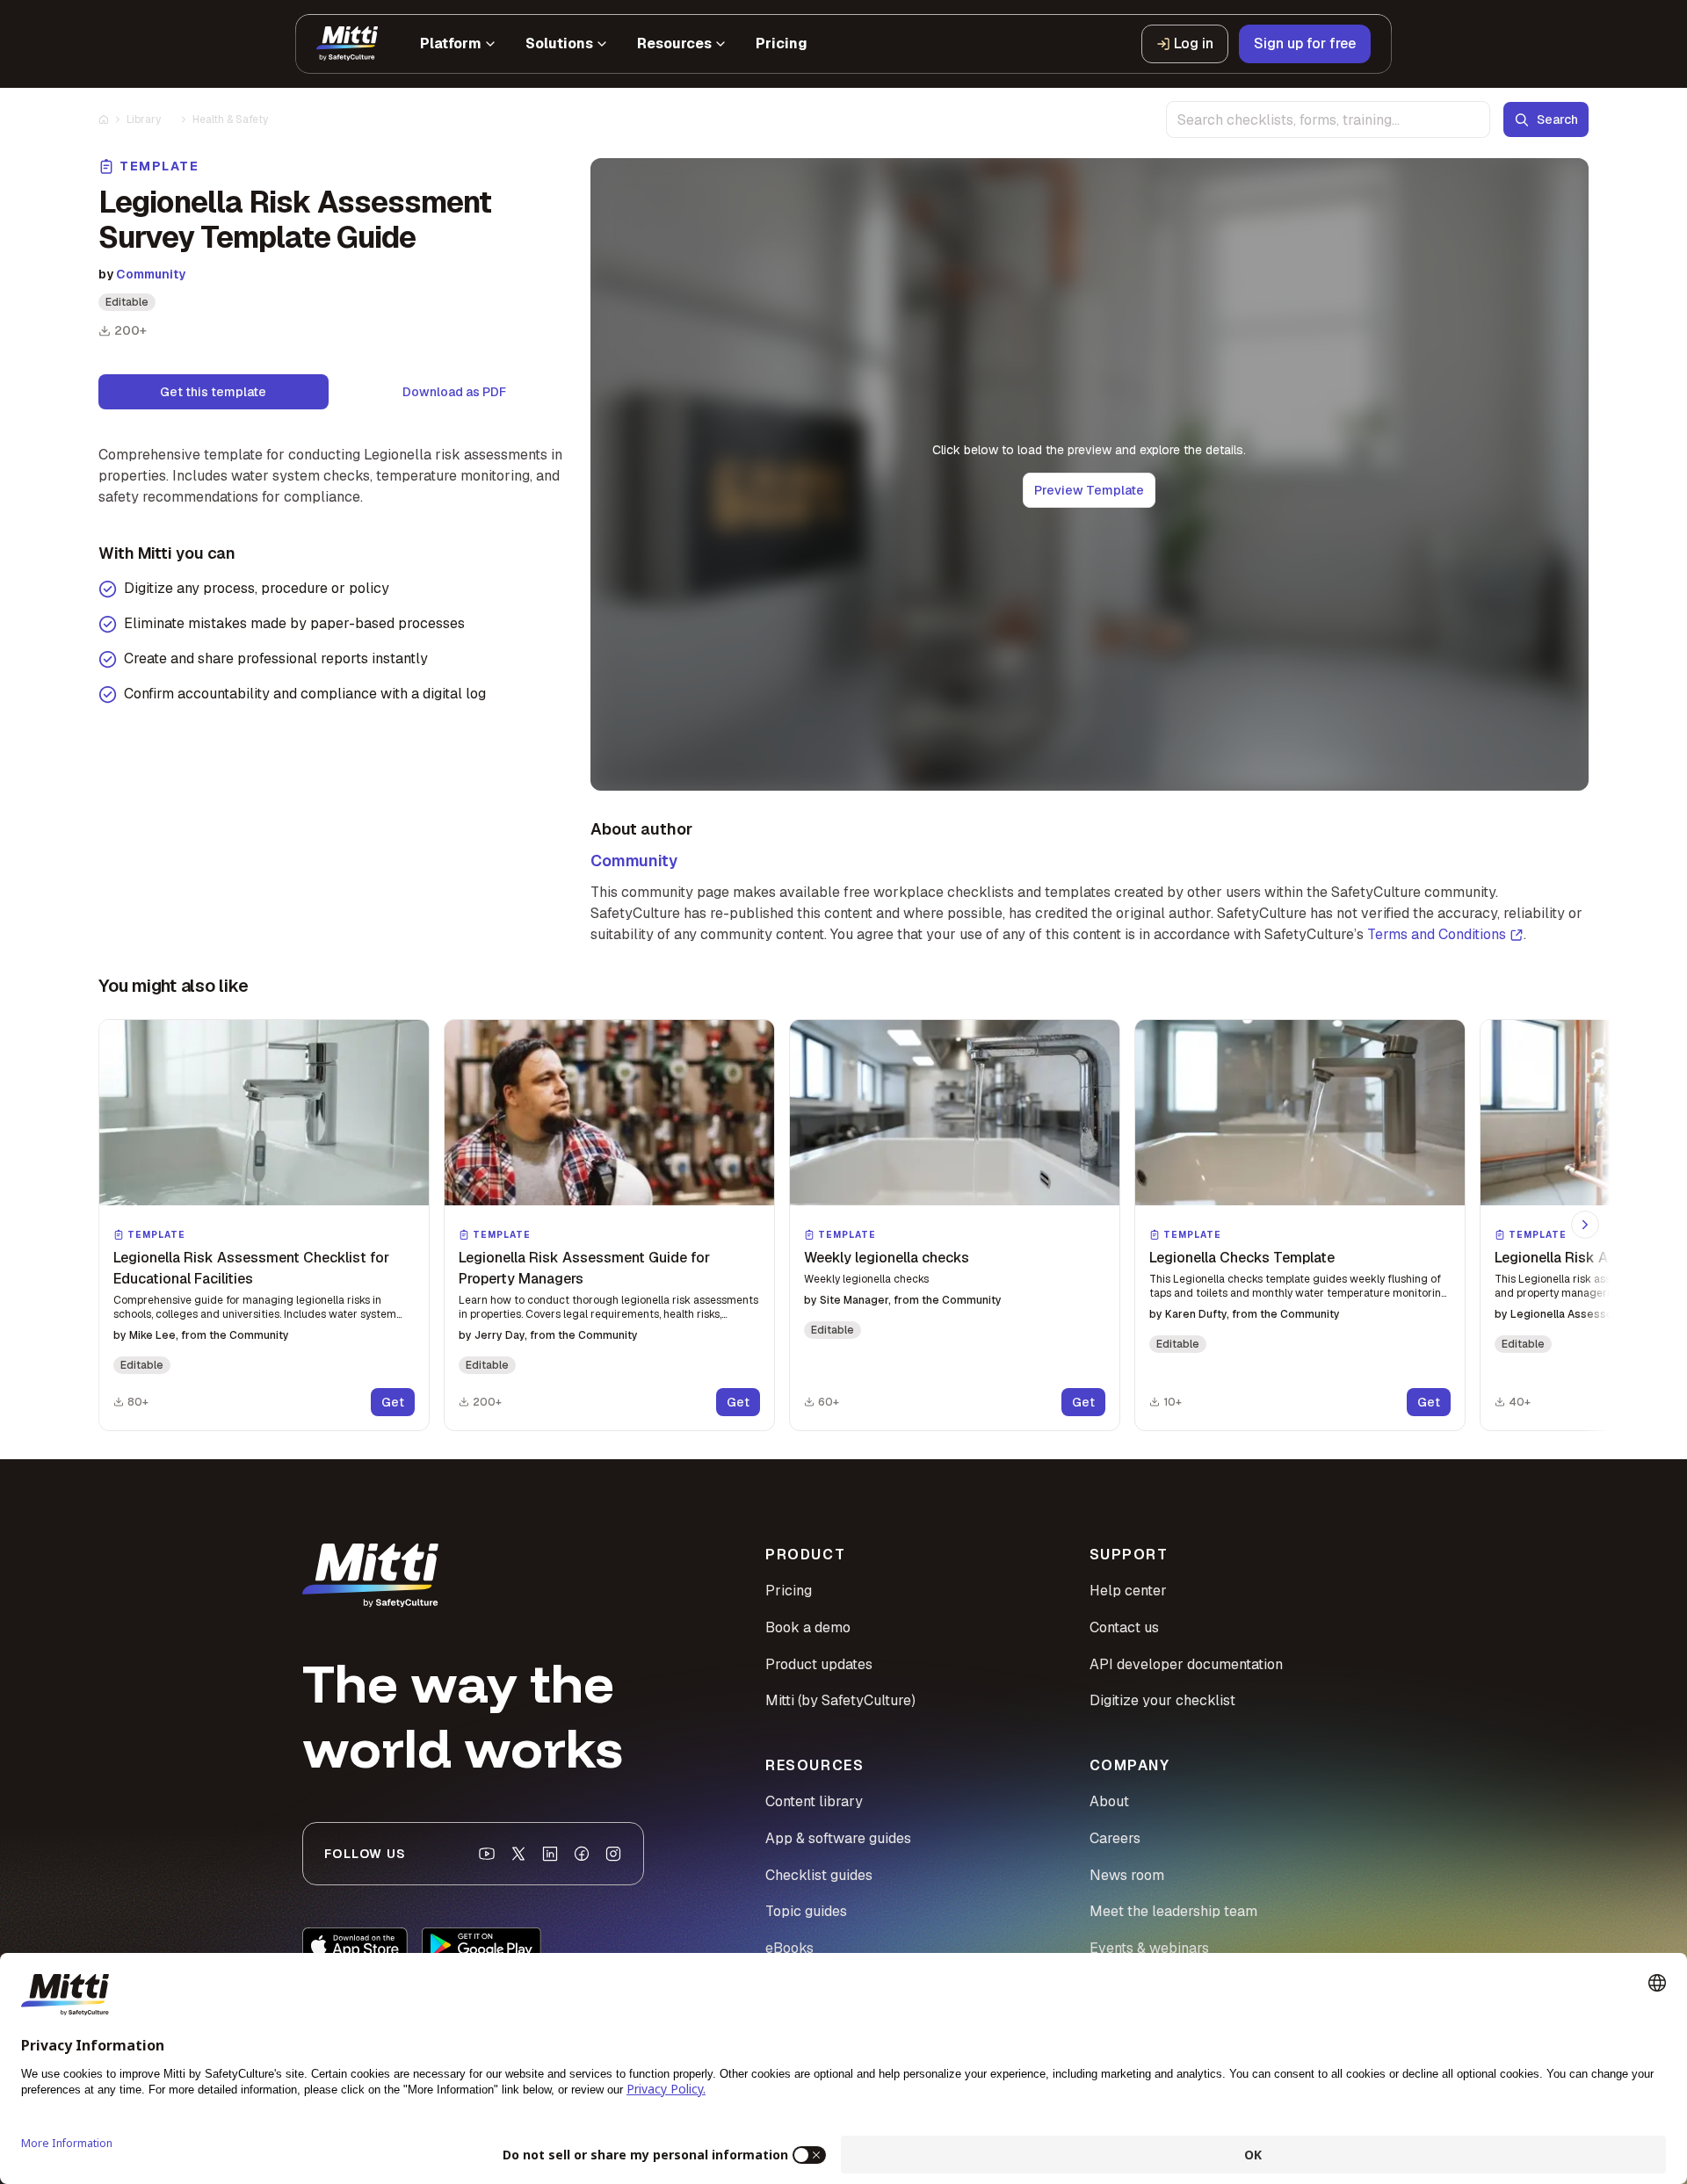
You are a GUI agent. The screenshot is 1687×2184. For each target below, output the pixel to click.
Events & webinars (1149, 1948)
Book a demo (808, 1627)
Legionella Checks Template (1242, 1258)
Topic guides (806, 1911)
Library (144, 119)
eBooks (789, 1948)
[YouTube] (487, 1854)
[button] (264, 1225)
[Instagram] (613, 1854)
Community (151, 274)
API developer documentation (1186, 1664)
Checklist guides (819, 1875)
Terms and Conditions (1437, 934)
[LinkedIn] (550, 1854)
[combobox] (1328, 119)
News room (1127, 1875)
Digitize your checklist (1162, 1700)
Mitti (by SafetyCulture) (840, 1700)
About (1109, 1801)
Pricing (789, 1591)
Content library (814, 1801)
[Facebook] (582, 1854)
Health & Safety (230, 119)
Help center (1128, 1591)
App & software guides (838, 1838)
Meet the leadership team (1173, 1911)
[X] (518, 1854)
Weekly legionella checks (887, 1258)
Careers (1115, 1838)
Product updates (819, 1664)
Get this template (213, 392)
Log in (1194, 43)
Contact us (1124, 1627)
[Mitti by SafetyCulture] (347, 44)
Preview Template (1089, 490)
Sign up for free (1305, 43)
